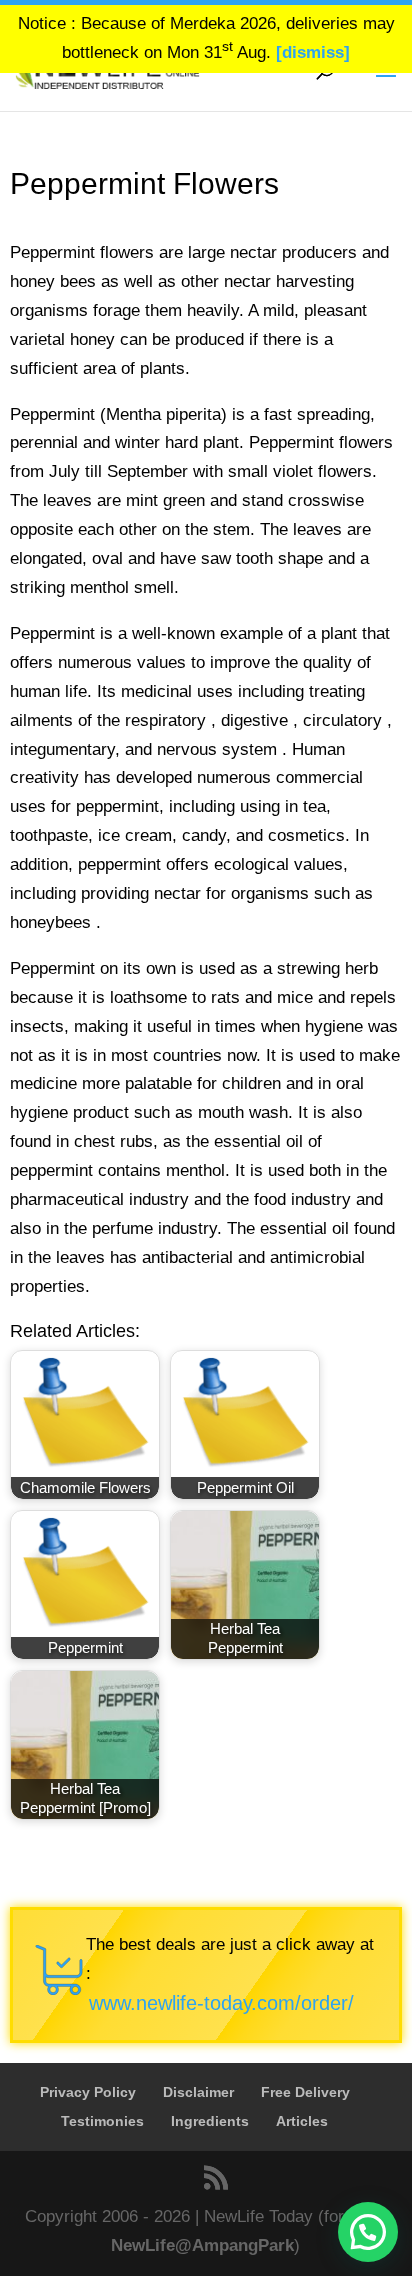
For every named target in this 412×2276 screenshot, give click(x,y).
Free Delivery (305, 2092)
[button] (368, 2232)
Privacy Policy (88, 2092)
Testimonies (102, 2121)
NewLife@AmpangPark (202, 2245)
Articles (302, 2121)
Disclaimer (198, 2092)
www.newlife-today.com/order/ (221, 2003)
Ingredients (210, 2121)
